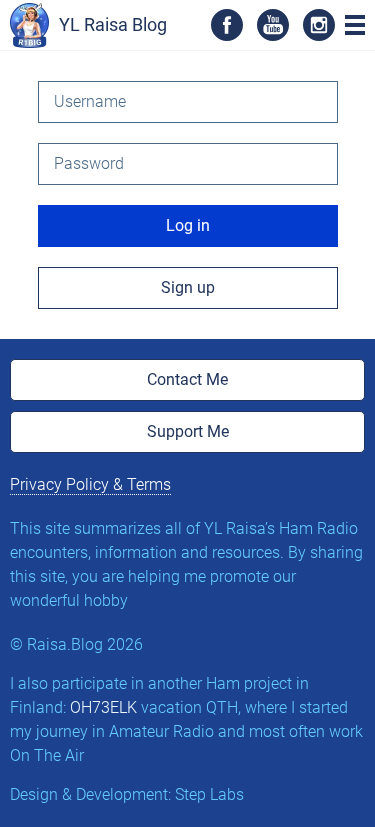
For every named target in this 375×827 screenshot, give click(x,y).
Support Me (188, 431)
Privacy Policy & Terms (90, 484)
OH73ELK (103, 707)
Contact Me (187, 379)
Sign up (188, 287)
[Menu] (355, 25)
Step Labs (209, 794)
